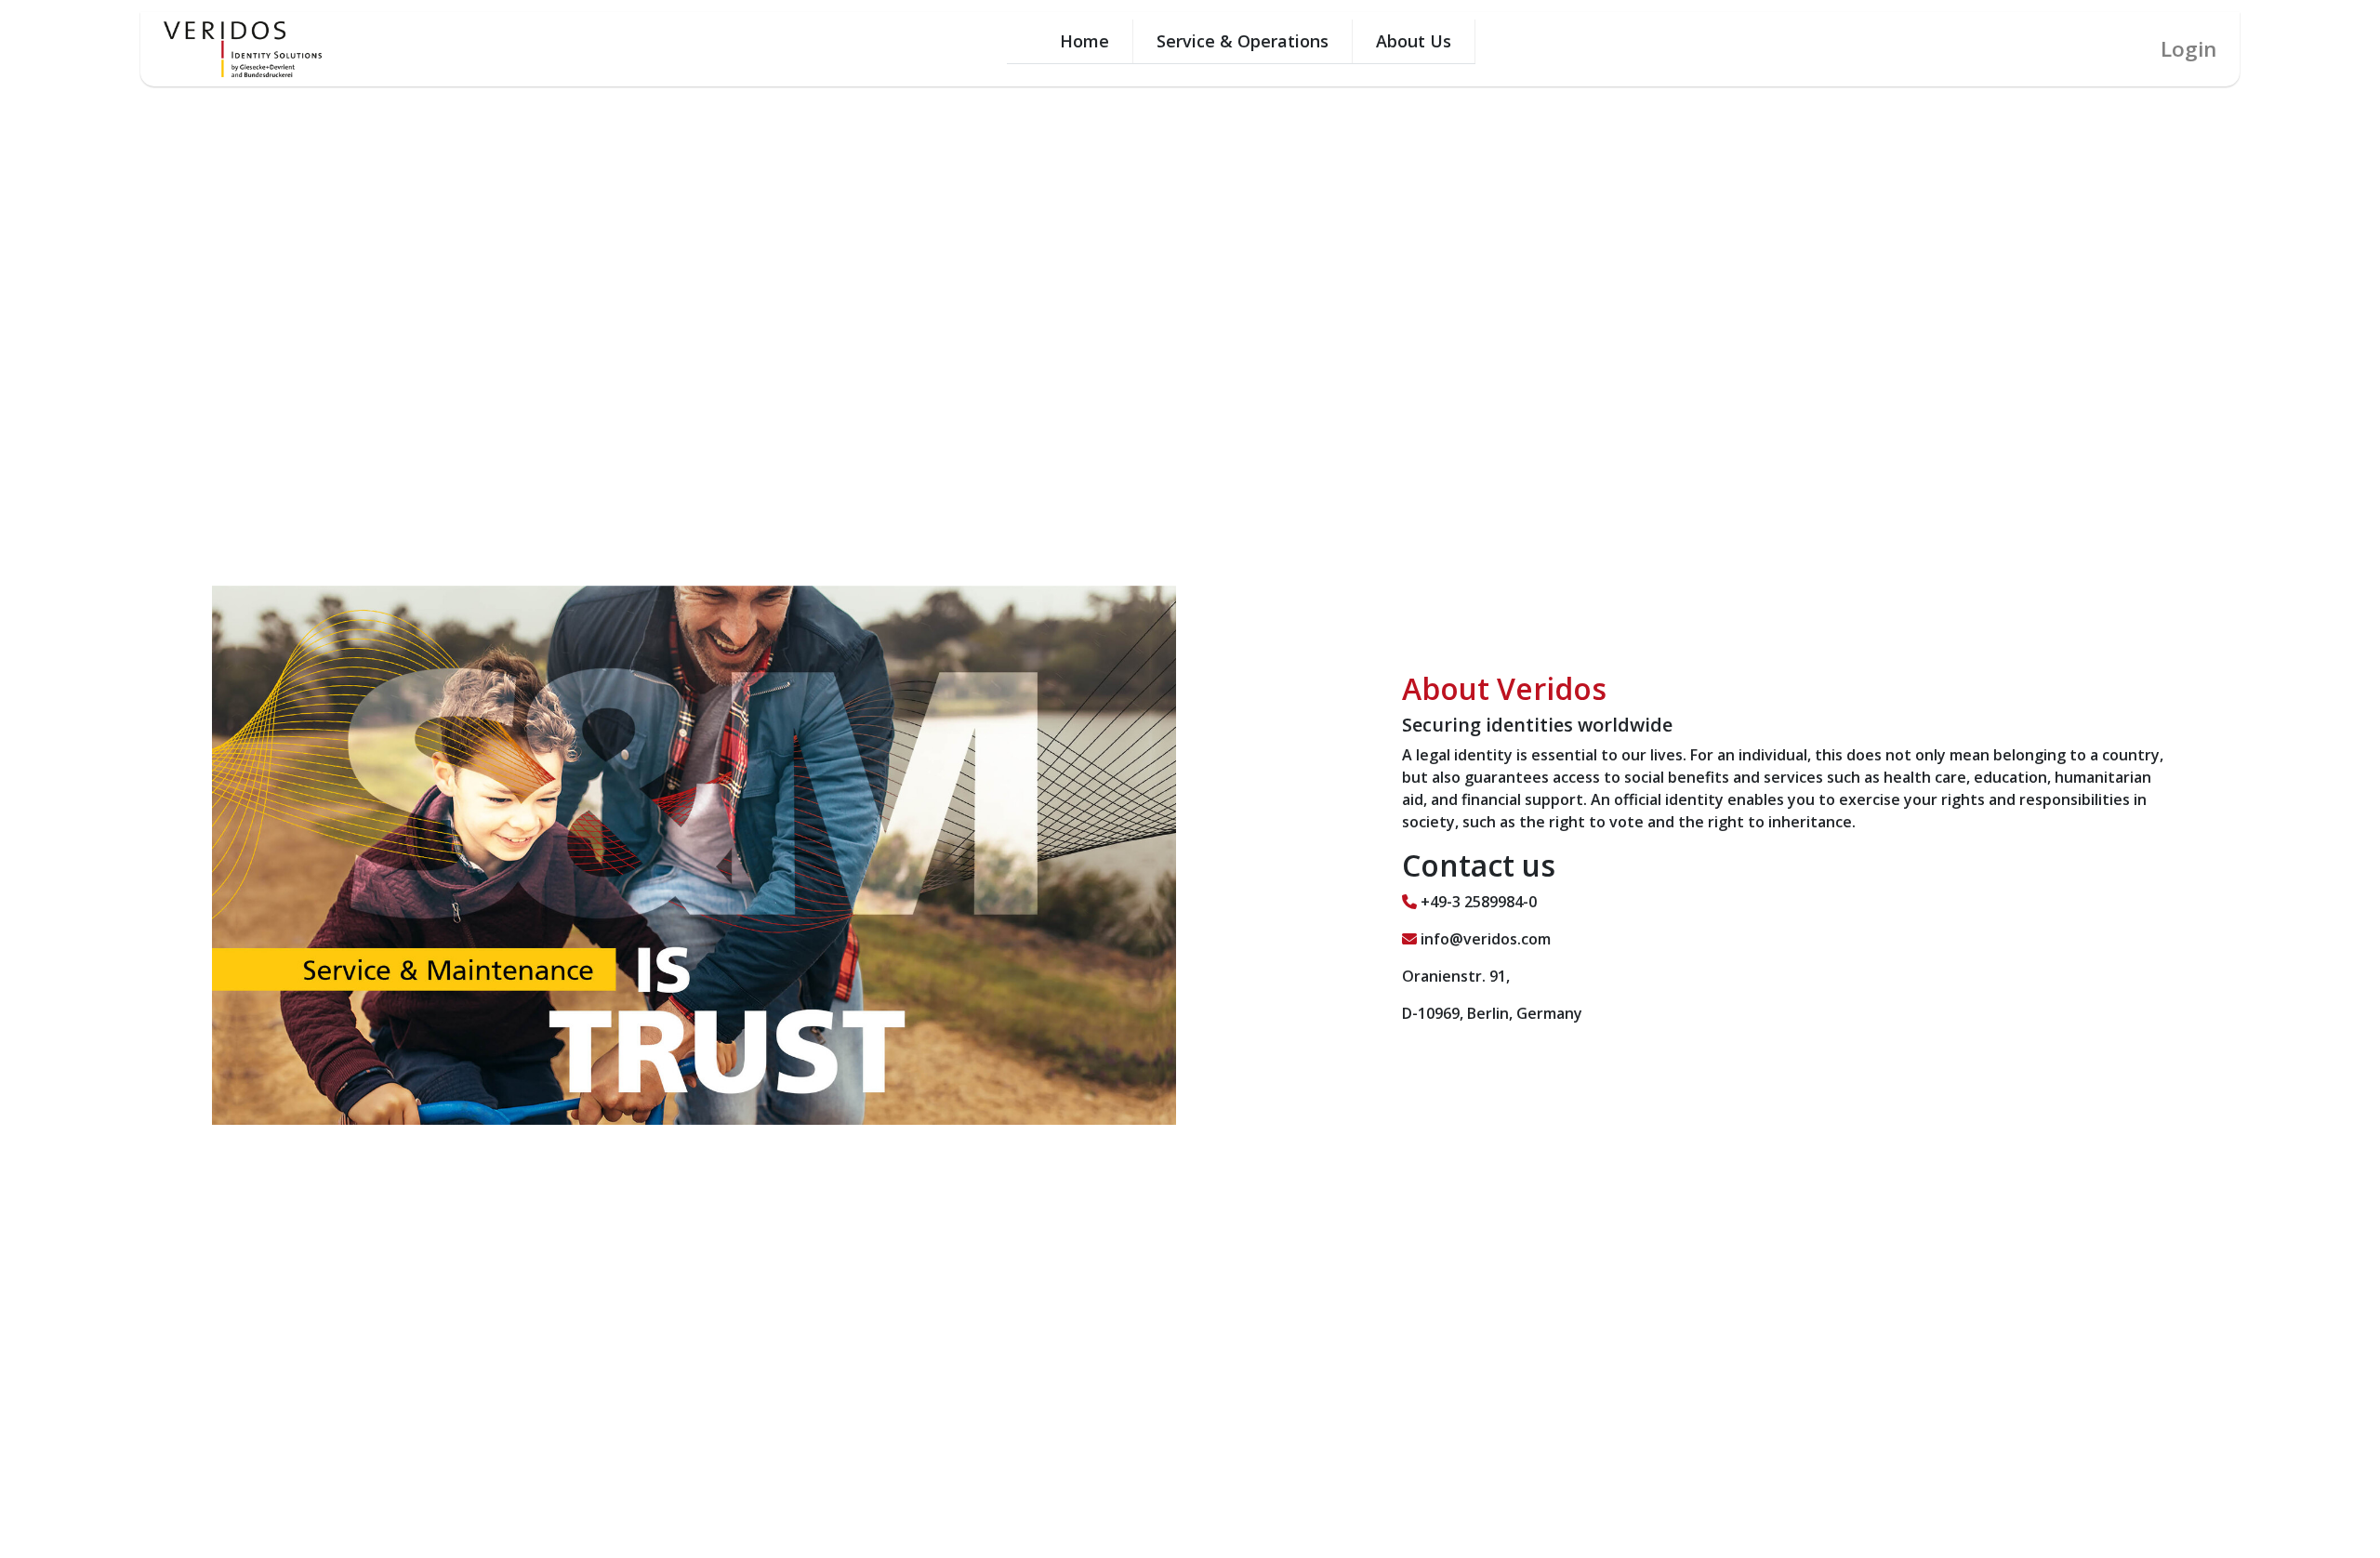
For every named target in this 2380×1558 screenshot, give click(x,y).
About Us (1414, 41)
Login (2188, 49)
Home (1084, 41)
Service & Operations (1243, 41)
